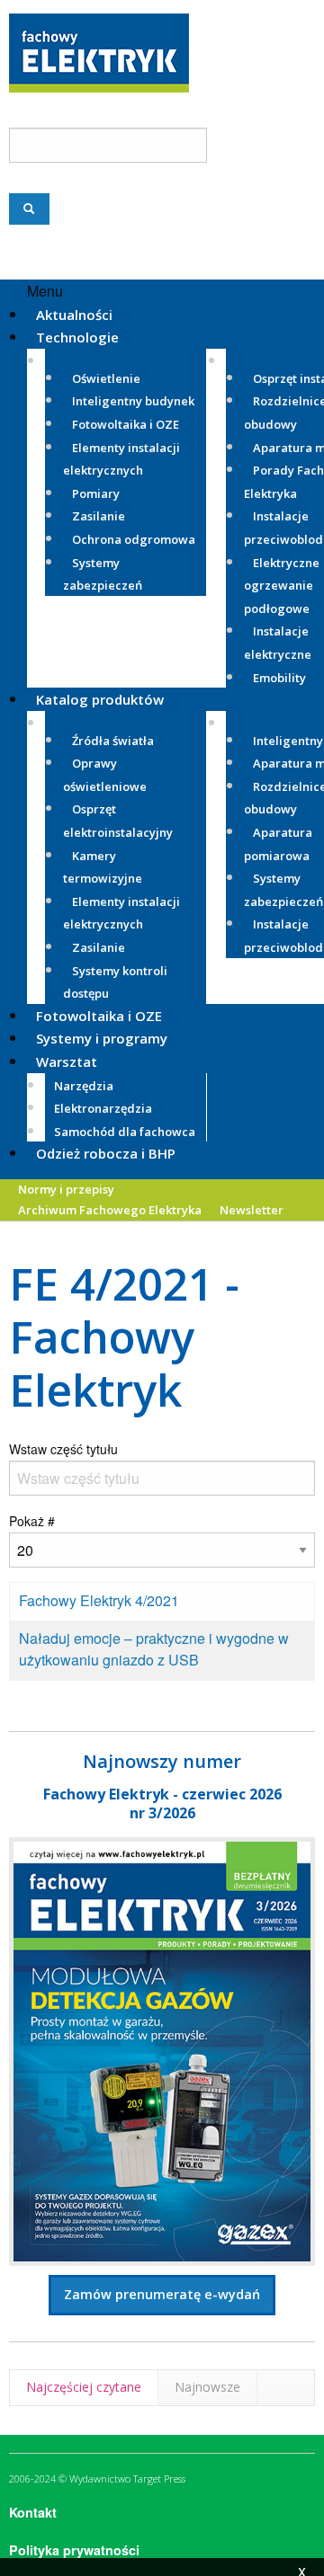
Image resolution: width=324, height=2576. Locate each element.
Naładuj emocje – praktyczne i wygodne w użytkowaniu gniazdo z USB (154, 1649)
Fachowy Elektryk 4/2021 (99, 1600)
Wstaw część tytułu (65, 1449)
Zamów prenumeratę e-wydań (162, 2294)
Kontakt (33, 2512)
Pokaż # (32, 1521)
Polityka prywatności (74, 2550)
